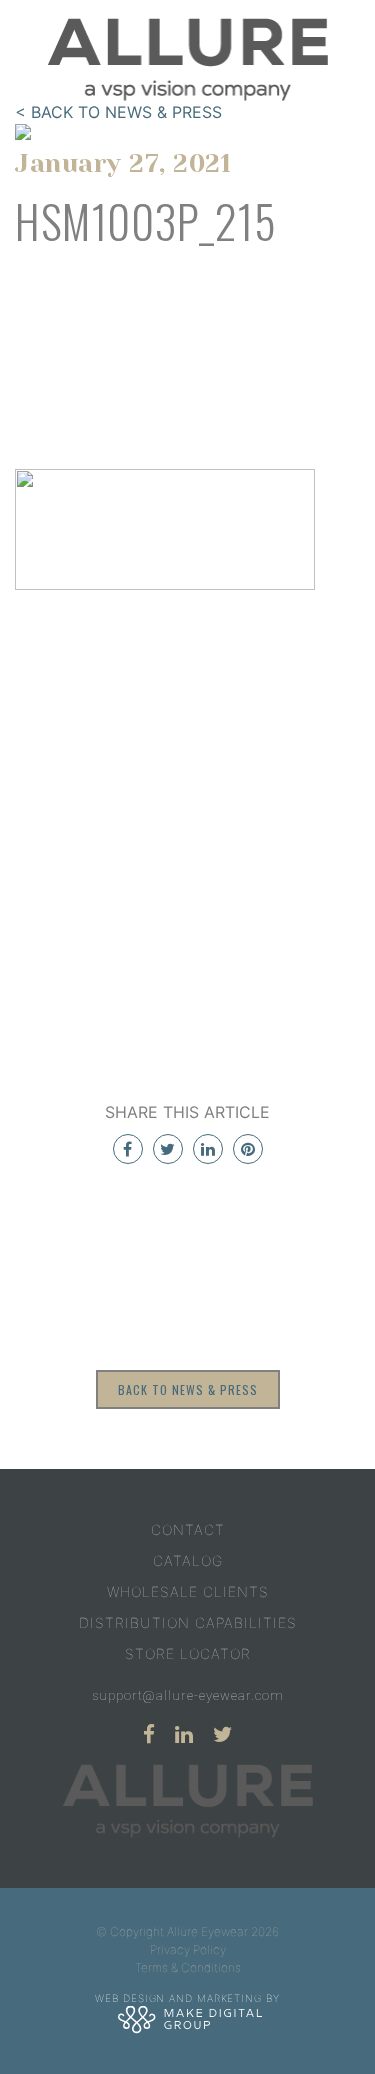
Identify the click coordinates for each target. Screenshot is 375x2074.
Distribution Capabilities (188, 1622)
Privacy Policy (188, 1949)
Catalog (188, 1560)
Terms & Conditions (188, 1967)
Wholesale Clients (188, 1591)
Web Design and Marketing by (187, 1998)
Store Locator (188, 1653)
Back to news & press (188, 1389)
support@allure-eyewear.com (188, 1695)
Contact (188, 1529)
